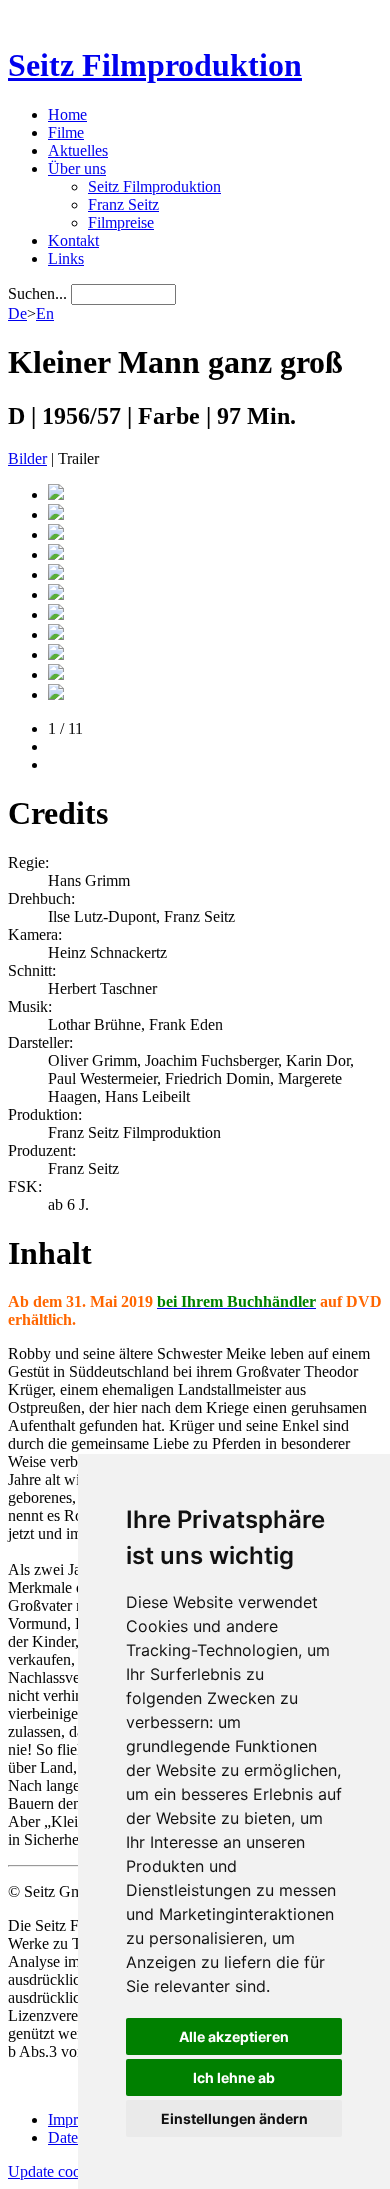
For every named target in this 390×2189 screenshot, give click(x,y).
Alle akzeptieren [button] (234, 2036)
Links (66, 258)
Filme (66, 132)
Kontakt (73, 240)
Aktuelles (78, 150)
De (17, 313)
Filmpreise (121, 222)
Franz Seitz (123, 204)
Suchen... (37, 293)
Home (67, 114)
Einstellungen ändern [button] (234, 2118)
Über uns (77, 168)
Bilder (27, 458)
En (45, 313)
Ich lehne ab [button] (234, 2077)
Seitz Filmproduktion (155, 65)
